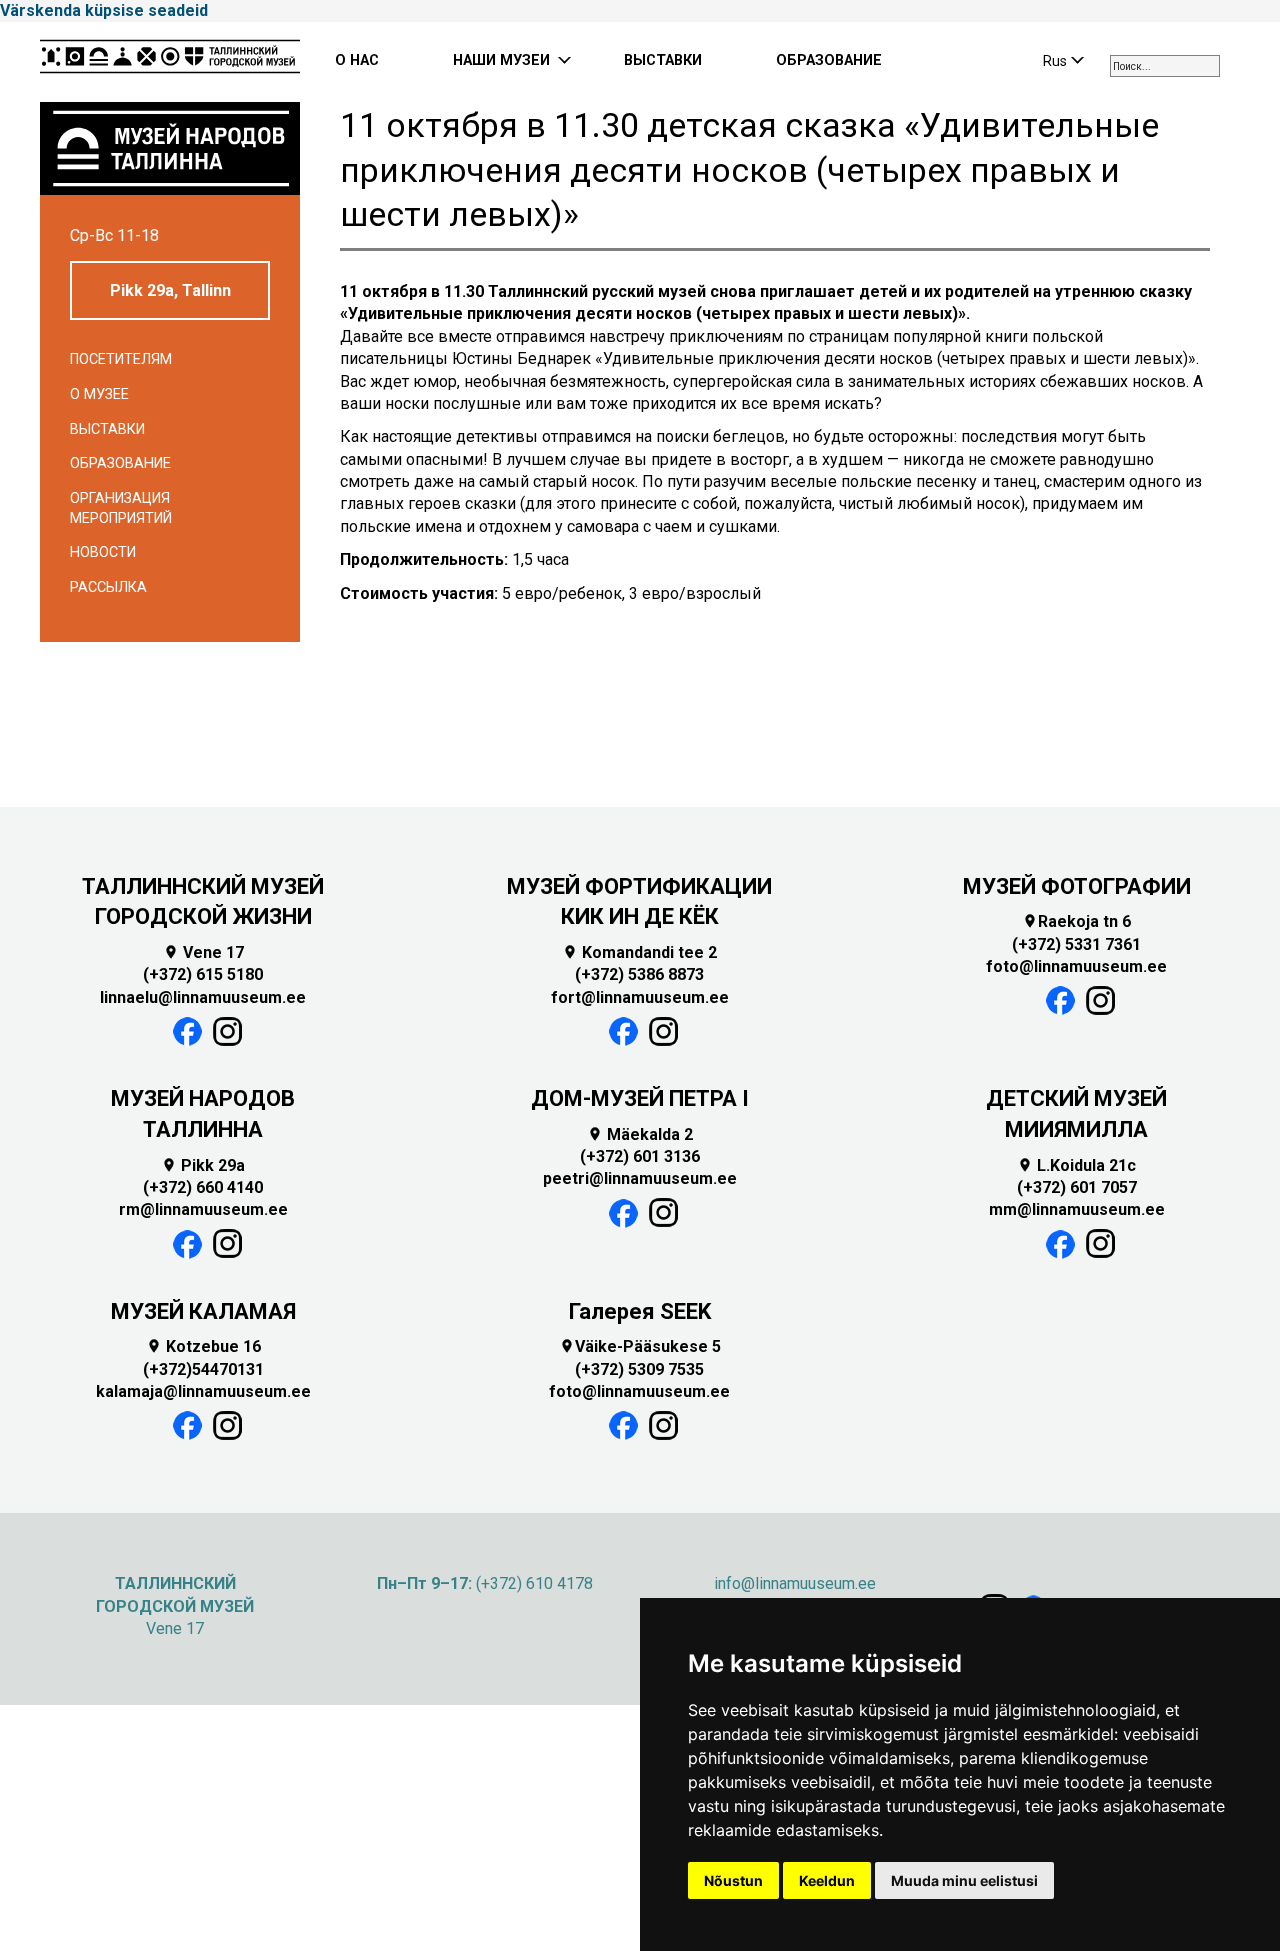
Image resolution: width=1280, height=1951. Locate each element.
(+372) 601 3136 (640, 1156)
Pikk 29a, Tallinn (170, 290)
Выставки (107, 429)
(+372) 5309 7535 (639, 1369)
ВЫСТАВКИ (663, 60)
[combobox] (1165, 66)
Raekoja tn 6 (1076, 921)
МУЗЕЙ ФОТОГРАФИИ (1077, 886)
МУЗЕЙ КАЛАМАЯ (203, 1311)
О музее (99, 394)
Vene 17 (203, 952)
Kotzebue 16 (203, 1346)
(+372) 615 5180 (203, 974)
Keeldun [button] (827, 1880)
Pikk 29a (203, 1165)
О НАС (357, 60)
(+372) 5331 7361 (1076, 944)
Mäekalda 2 (640, 1134)
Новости (103, 552)
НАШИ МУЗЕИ (501, 60)
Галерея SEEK (640, 1311)
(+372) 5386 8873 (639, 974)
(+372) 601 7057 (1077, 1187)
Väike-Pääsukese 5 (640, 1346)
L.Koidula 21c (1076, 1165)
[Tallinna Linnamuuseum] (170, 62)
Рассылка (108, 587)
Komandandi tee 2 (639, 952)
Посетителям (121, 359)
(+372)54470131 (203, 1369)
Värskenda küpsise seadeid (104, 10)
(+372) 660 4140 (203, 1187)
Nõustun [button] (733, 1880)
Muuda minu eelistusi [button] (964, 1880)
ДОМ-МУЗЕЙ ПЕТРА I (640, 1098)
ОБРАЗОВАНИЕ (829, 60)
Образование (120, 463)
